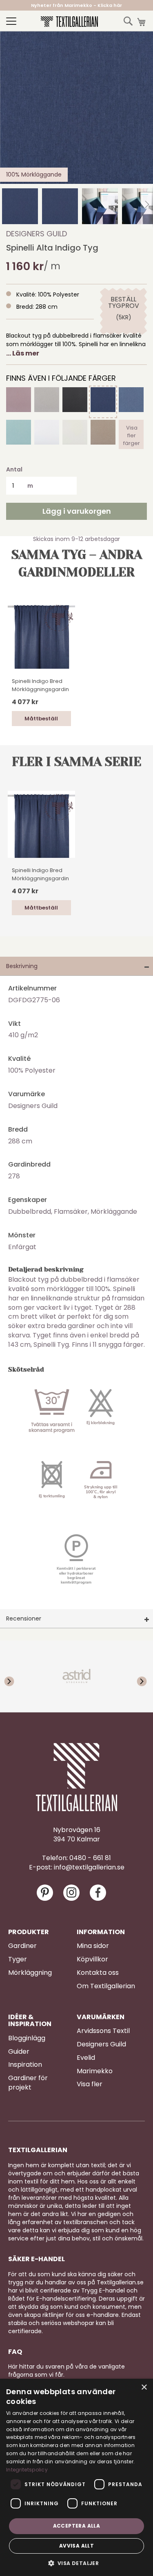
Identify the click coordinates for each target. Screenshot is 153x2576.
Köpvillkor (92, 1959)
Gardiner (22, 1946)
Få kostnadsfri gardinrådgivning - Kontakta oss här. (77, 5)
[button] (20, 206)
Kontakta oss (98, 1973)
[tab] (76, 966)
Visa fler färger (132, 434)
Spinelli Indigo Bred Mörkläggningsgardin (40, 685)
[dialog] (76, 2477)
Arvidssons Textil (103, 2031)
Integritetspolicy (27, 2470)
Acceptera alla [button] (77, 2526)
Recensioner (24, 1618)
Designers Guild (37, 234)
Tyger (18, 1959)
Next (137, 1676)
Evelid (86, 2058)
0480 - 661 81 (90, 1858)
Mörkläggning (30, 1973)
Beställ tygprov (123, 303)
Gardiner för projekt (28, 2083)
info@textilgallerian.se (89, 1867)
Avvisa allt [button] (76, 2546)
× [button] (144, 2387)
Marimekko (95, 2071)
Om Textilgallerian (106, 1986)
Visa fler (90, 2084)
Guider (19, 2052)
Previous (16, 1676)
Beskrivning (22, 966)
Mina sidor (93, 1946)
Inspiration (25, 2065)
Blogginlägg (27, 2038)
